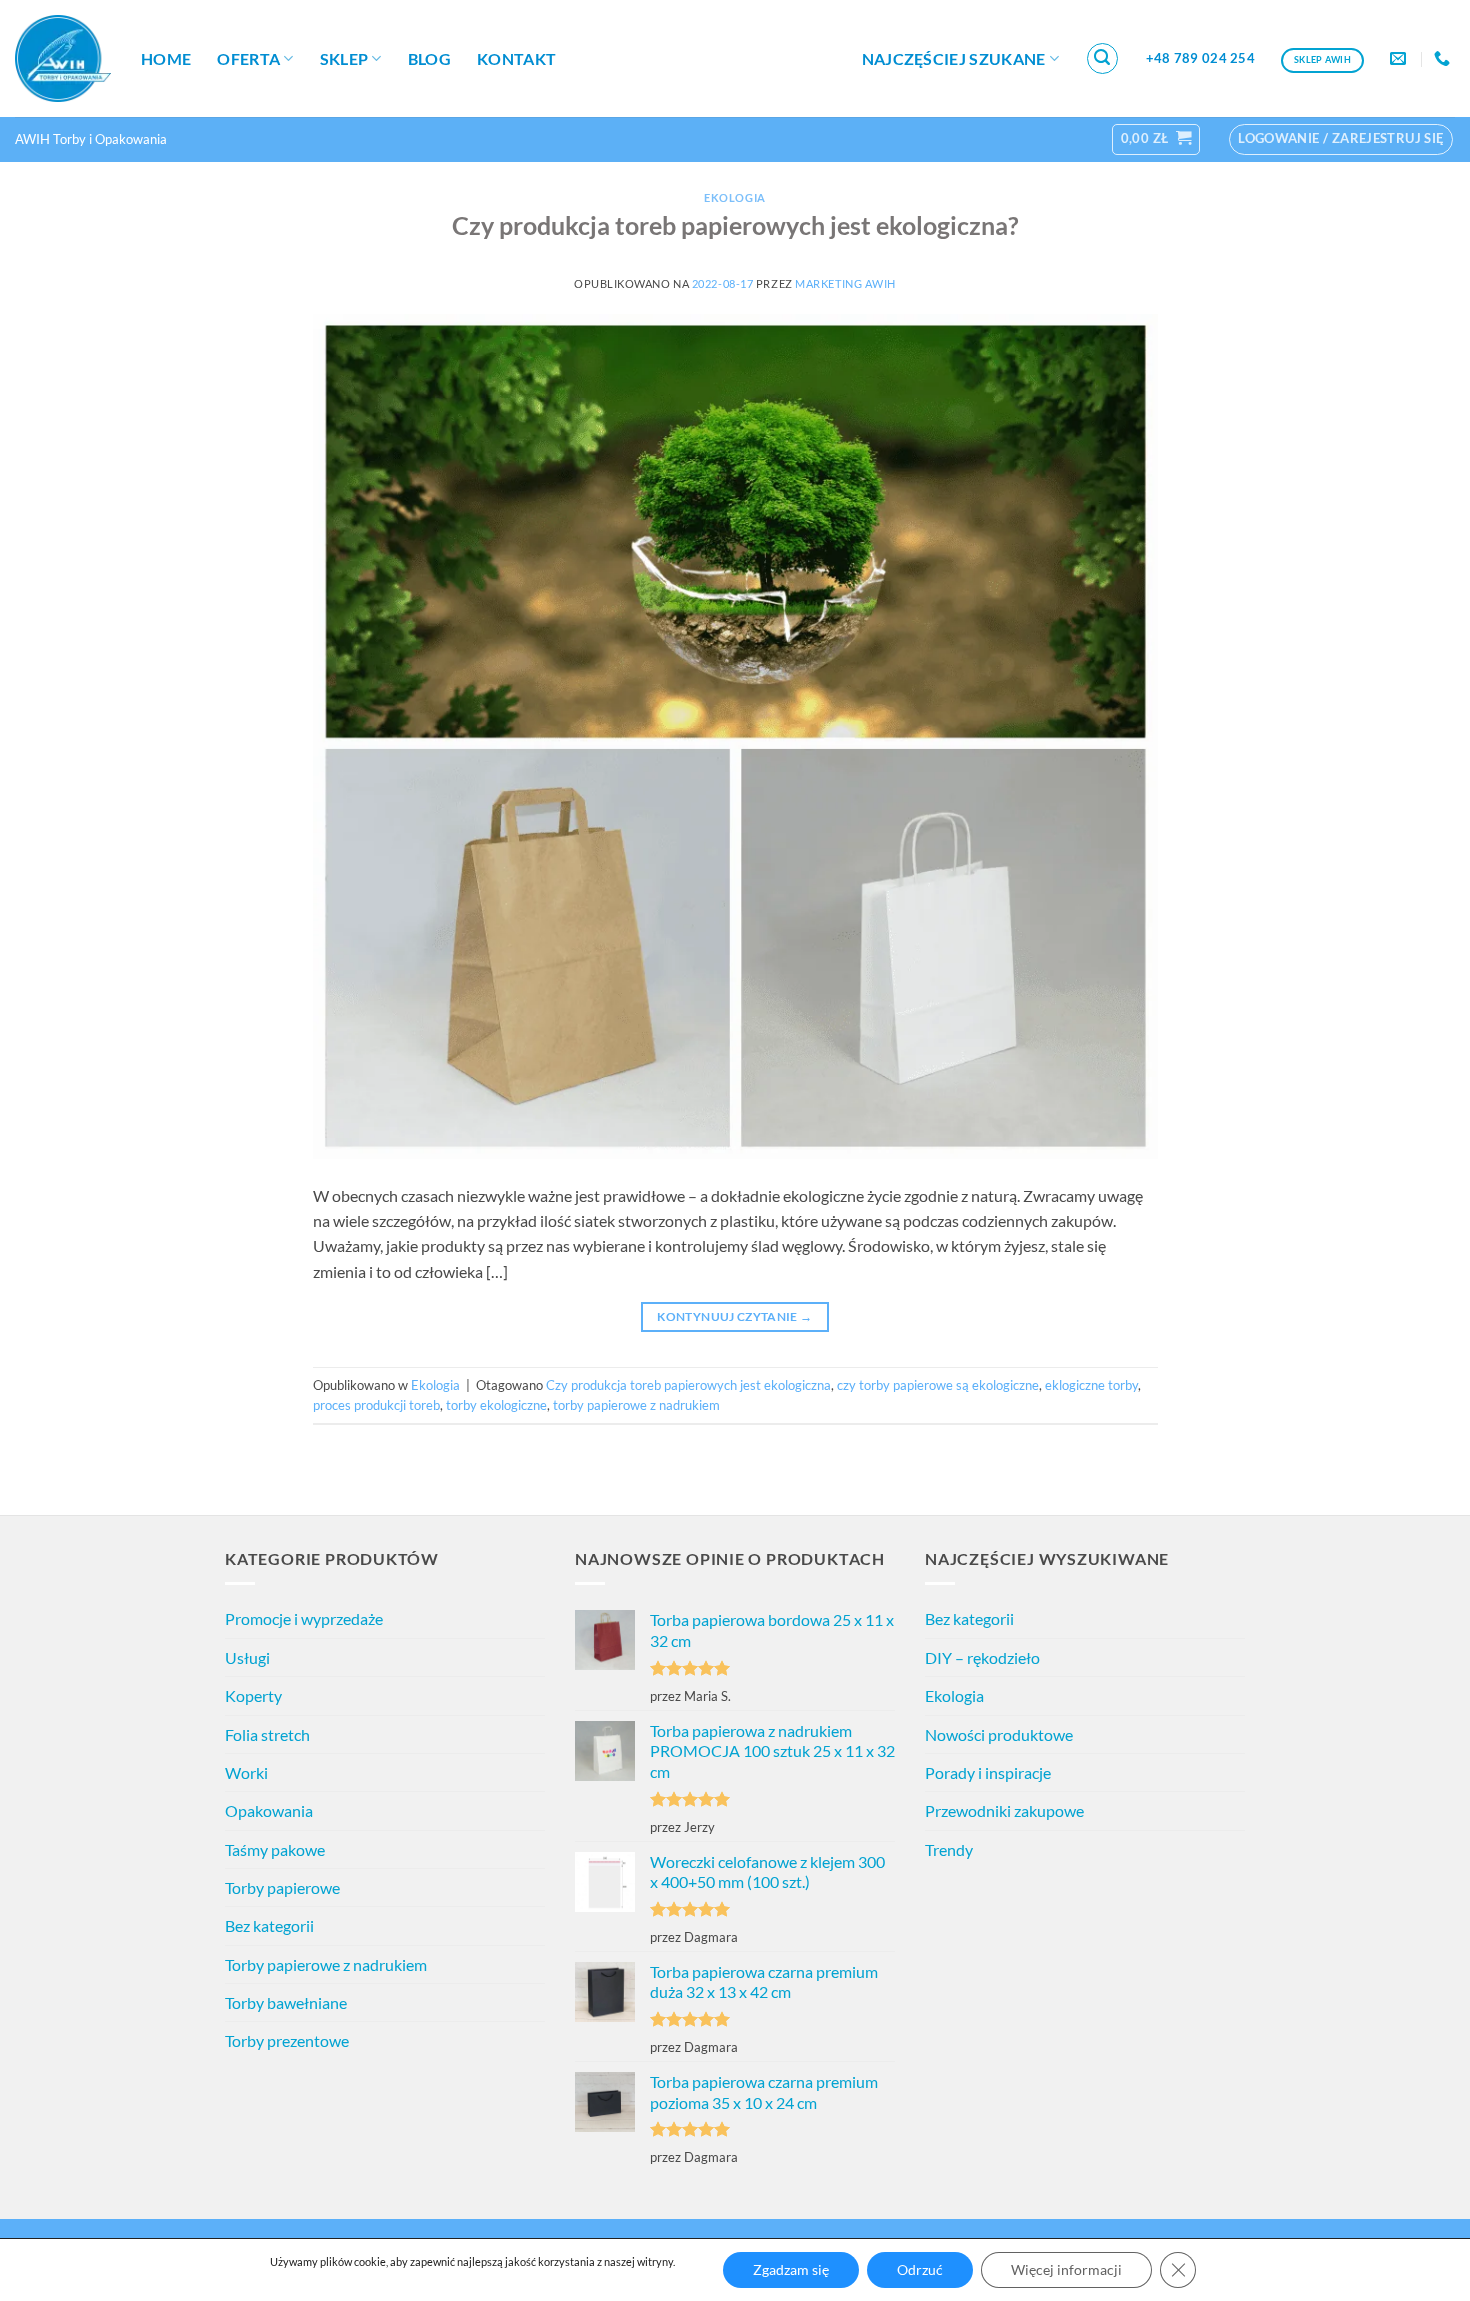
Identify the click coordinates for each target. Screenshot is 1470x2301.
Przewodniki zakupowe (1004, 1810)
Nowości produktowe (999, 1734)
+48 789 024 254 (1200, 58)
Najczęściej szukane (954, 58)
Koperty (253, 1695)
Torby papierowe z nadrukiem (326, 1964)
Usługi (247, 1657)
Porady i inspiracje (988, 1772)
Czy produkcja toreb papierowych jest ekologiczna (688, 1385)
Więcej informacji (1066, 2269)
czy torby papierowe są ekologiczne (938, 1385)
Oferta (248, 58)
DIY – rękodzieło (982, 1657)
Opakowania (269, 1810)
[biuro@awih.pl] (1400, 58)
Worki (246, 1772)
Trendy (949, 1849)
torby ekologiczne (496, 1405)
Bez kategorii (269, 1925)
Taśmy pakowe (275, 1849)
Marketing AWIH (845, 283)
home (166, 58)
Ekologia (734, 197)
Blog (429, 58)
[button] (1103, 59)
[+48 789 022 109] (1444, 58)
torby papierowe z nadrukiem (636, 1405)
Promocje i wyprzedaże (304, 1618)
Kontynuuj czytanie (734, 1316)
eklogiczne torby (1091, 1385)
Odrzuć (920, 2269)
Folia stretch (267, 1734)
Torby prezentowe (287, 2040)
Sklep (344, 58)
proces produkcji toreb (376, 1405)
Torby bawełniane (286, 2002)
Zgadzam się (791, 2269)
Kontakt (516, 58)
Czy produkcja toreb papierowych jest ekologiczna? (735, 225)
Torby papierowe (282, 1887)
